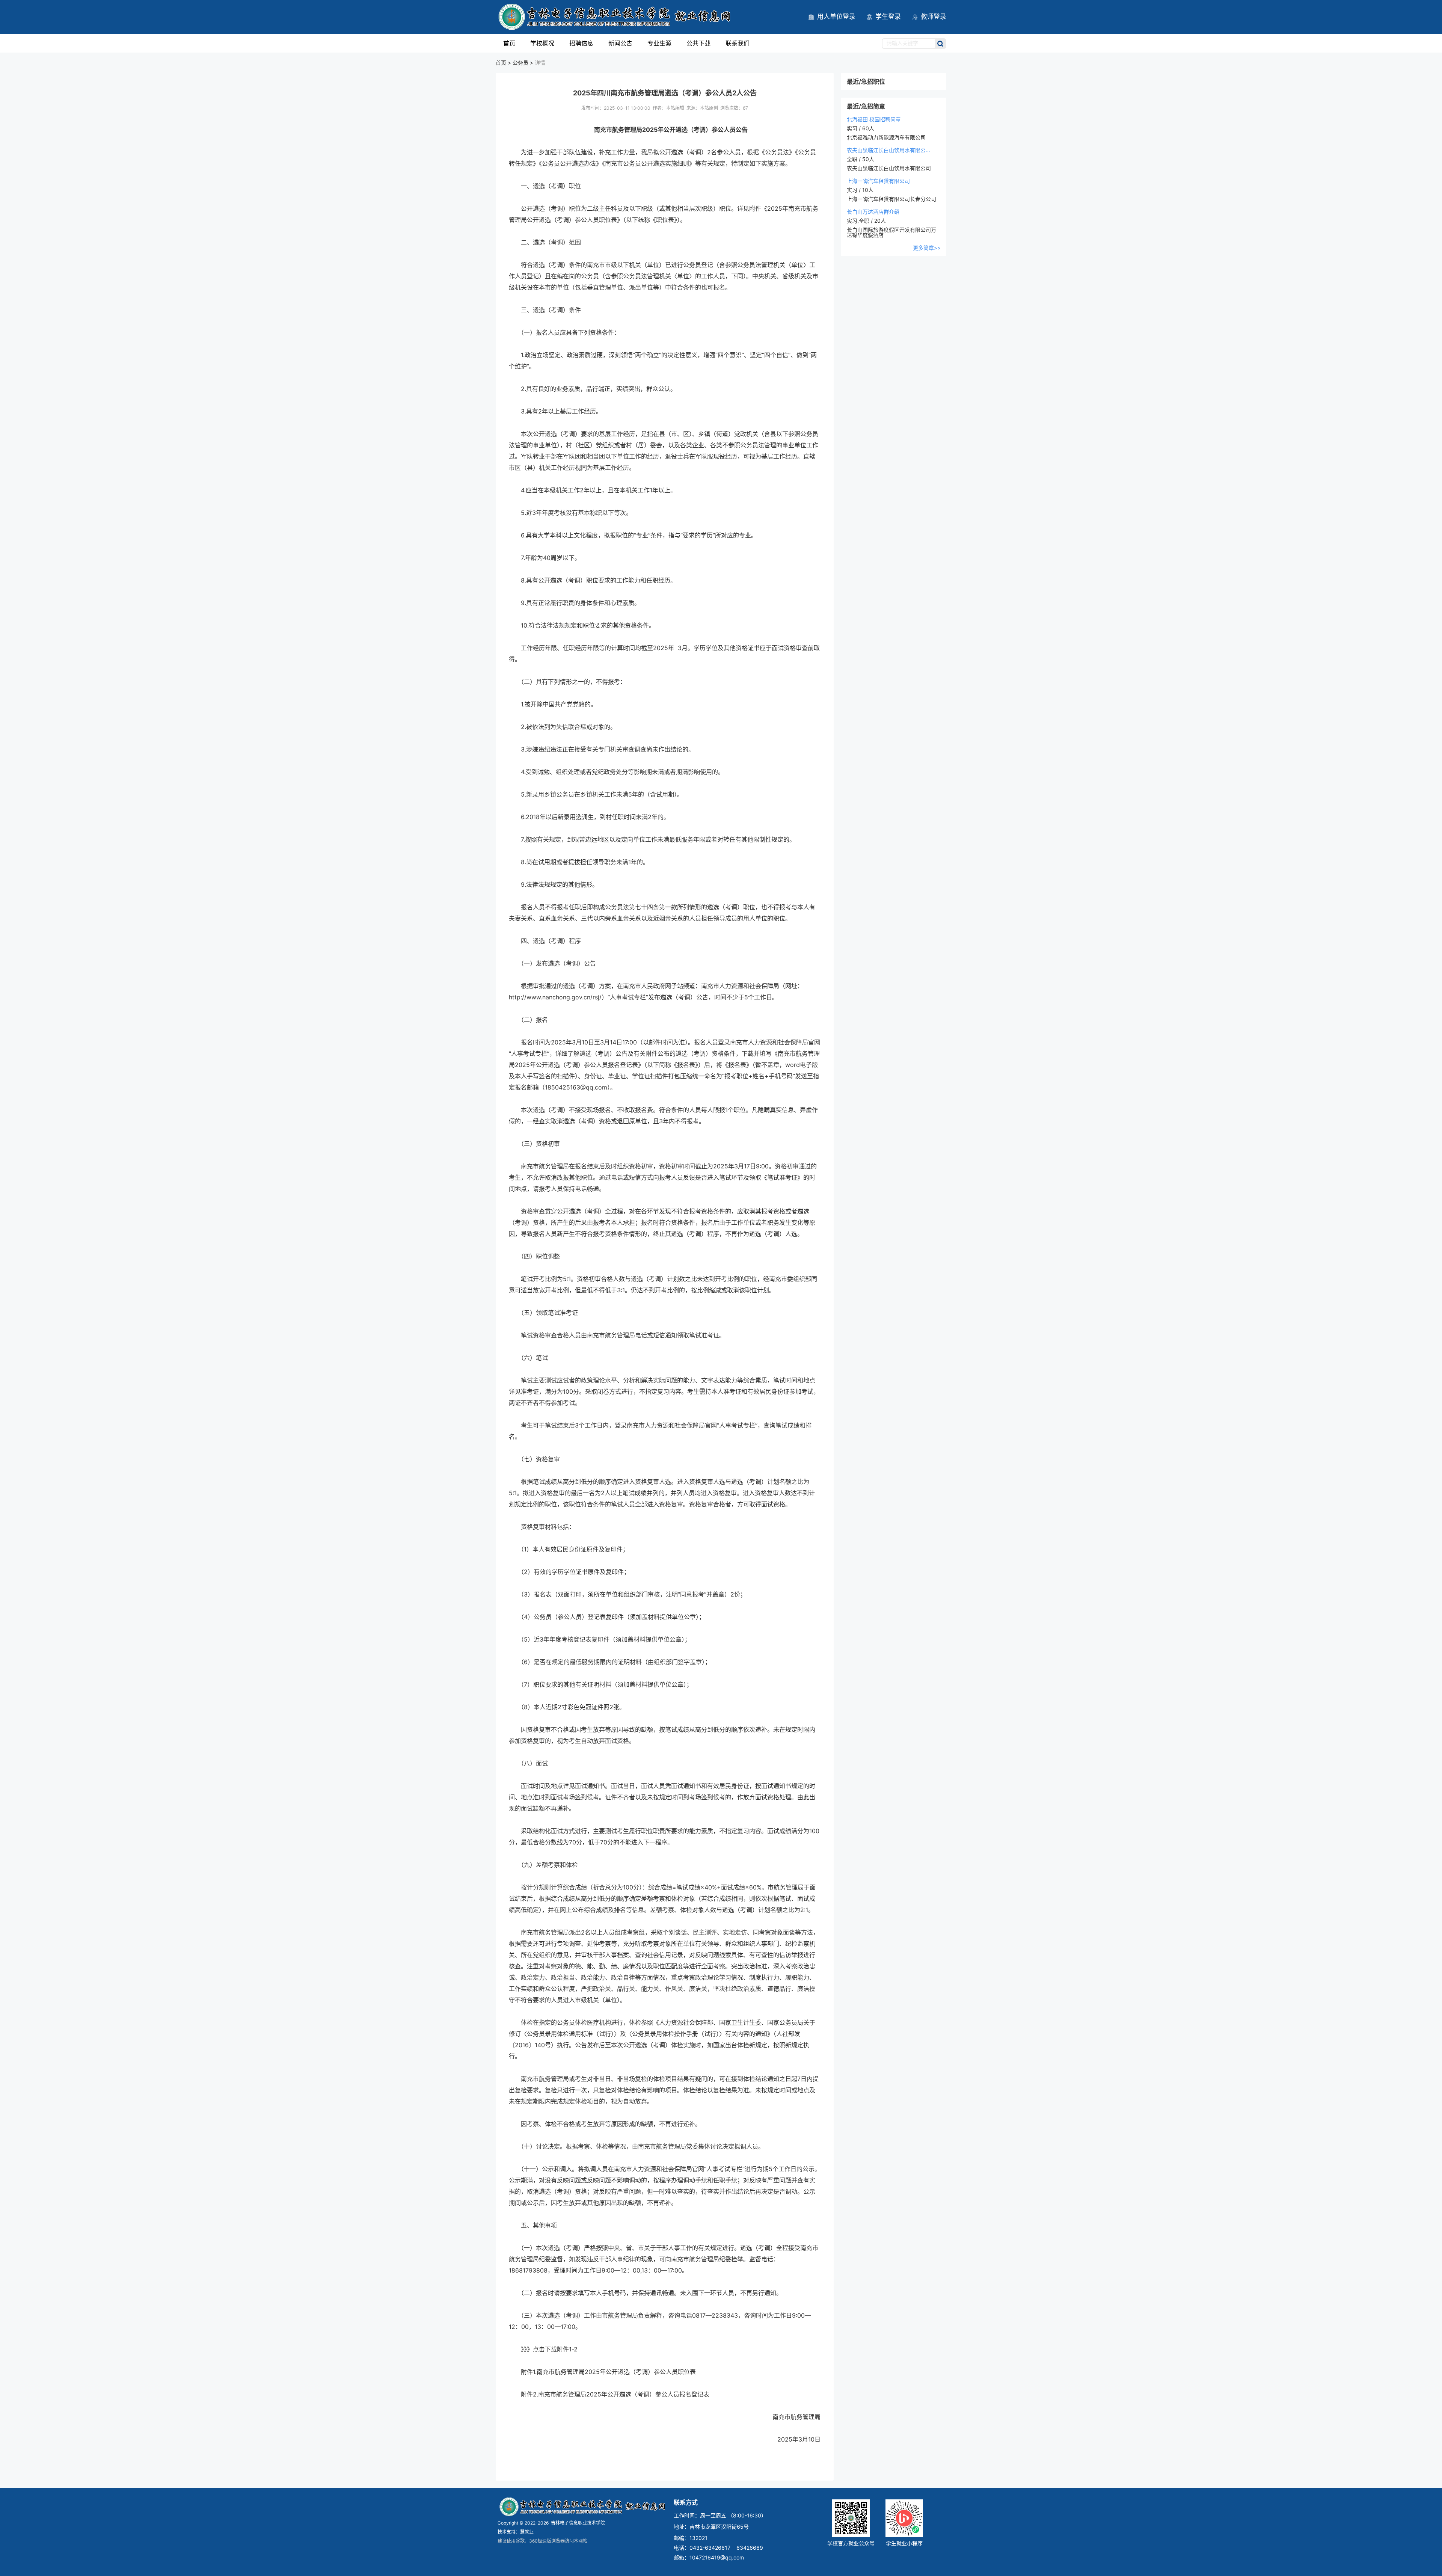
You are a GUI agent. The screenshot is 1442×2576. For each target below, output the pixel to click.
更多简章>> (927, 248)
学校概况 (542, 43)
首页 (509, 43)
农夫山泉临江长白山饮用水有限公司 (889, 168)
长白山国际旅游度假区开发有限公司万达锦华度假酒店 (891, 232)
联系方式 (686, 2502)
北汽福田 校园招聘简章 (874, 119)
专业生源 (659, 43)
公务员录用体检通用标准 (560, 2034)
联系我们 (738, 43)
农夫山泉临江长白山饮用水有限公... (888, 150)
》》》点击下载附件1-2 (549, 2349)
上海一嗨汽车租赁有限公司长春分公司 (891, 199)
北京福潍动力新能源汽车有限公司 (886, 137)
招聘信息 (581, 43)
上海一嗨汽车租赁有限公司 (878, 181)
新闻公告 (620, 43)
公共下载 (698, 43)
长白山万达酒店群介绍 (873, 212)
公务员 (520, 63)
